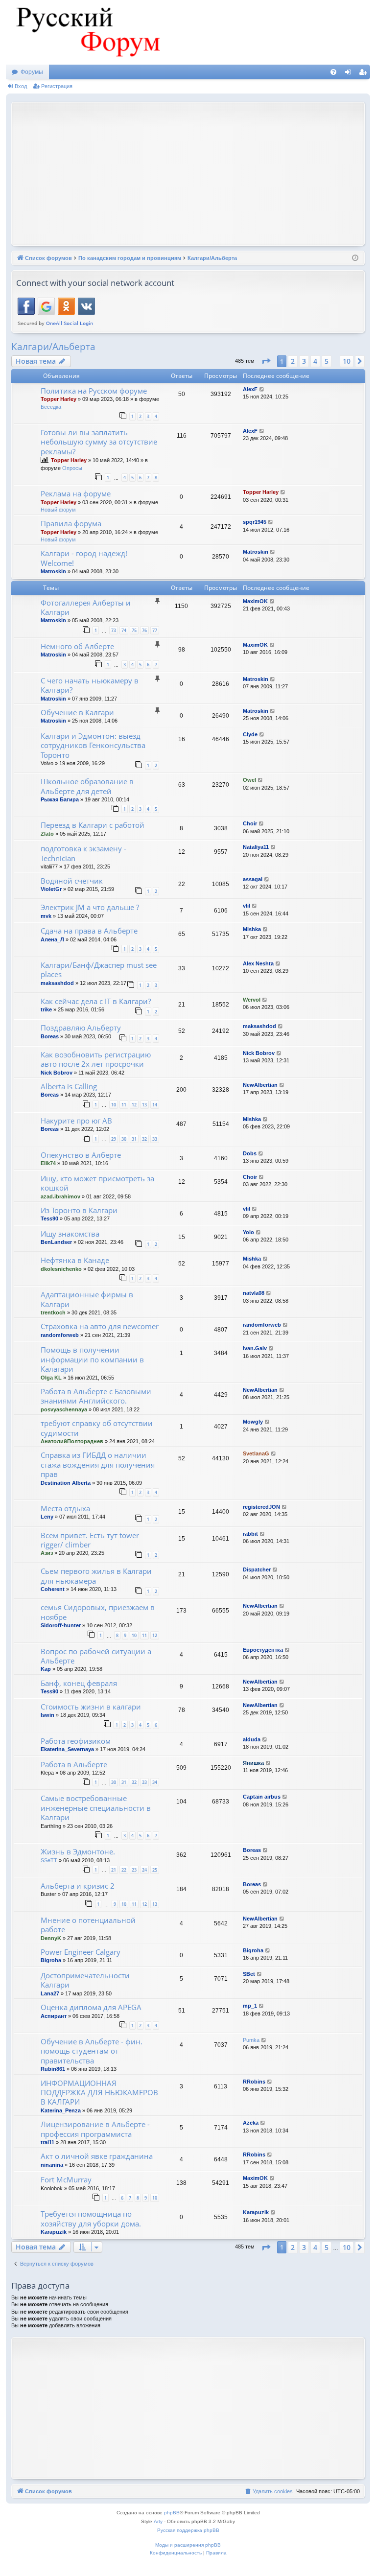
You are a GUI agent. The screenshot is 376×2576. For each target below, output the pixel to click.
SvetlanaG (256, 1453)
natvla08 (254, 1293)
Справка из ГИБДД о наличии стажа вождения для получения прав (98, 1464)
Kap (46, 1669)
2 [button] (293, 361)
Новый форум (58, 510)
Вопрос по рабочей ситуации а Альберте (96, 1656)
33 (155, 1139)
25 (155, 1870)
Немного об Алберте (77, 646)
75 (134, 630)
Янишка (253, 1763)
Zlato (47, 834)
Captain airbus (262, 1797)
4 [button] (315, 361)
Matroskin (53, 571)
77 (155, 630)
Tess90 (49, 1218)
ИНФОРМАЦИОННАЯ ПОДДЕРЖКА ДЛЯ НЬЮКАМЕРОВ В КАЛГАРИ (99, 2093)
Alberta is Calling (69, 1086)
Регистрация (57, 86)
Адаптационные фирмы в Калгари (87, 1299)
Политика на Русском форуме (94, 391)
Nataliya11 (256, 847)
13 (144, 1105)
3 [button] (304, 361)
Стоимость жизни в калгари (91, 1707)
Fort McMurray (66, 2179)
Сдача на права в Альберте (89, 931)
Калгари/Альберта (53, 347)
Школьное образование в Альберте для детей (87, 786)
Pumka (251, 2040)
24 (144, 1870)
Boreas (50, 1036)
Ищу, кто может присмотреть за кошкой (97, 1183)
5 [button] (327, 361)
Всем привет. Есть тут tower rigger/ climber (90, 1540)
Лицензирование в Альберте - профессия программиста (95, 2129)
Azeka (251, 2123)
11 (124, 1105)
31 (134, 1139)
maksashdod (57, 983)
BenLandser (56, 1242)
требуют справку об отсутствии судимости (97, 1428)
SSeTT (49, 1860)
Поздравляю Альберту (81, 1028)
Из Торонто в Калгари (79, 1210)
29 (114, 1139)
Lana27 (50, 1993)
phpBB (172, 2513)
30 (124, 1139)
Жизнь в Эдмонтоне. (78, 1851)
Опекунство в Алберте (81, 1155)
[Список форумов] (87, 32)
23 (134, 1870)
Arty (158, 2521)
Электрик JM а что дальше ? (90, 907)
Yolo (248, 1232)
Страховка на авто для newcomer (100, 1326)
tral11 (47, 2142)
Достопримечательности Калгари (85, 1980)
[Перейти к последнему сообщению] (262, 389)
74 (124, 630)
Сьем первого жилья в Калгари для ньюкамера (96, 1576)
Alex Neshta (258, 963)
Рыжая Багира (60, 799)
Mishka (252, 929)
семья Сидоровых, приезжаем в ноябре (98, 1612)
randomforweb (60, 1335)
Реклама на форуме (76, 493)
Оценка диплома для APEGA (91, 2007)
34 (155, 1782)
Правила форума (71, 523)
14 (155, 1105)
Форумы (32, 72)
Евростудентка (263, 1650)
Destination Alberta (66, 1483)
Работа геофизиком (76, 1741)
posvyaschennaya (64, 1409)
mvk (46, 916)
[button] (266, 361)
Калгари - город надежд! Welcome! (84, 558)
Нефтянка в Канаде (75, 1260)
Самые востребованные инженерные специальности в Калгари (96, 1808)
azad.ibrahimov (60, 1196)
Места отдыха (65, 1508)
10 (114, 1105)
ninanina (52, 2165)
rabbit (250, 1534)
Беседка (51, 407)
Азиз (47, 1553)
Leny (47, 1517)
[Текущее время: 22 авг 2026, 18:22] (355, 258)
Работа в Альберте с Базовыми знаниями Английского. (96, 1396)
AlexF (250, 389)
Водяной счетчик (72, 881)
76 (144, 630)
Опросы (72, 468)
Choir (250, 823)
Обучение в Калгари (77, 712)
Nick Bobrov (57, 1073)
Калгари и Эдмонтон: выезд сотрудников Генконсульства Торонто (93, 745)
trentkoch (53, 1312)
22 (124, 1870)
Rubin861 (53, 2069)
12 (134, 1105)
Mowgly (253, 1422)
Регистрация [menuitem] (365, 74)
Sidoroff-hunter (61, 1625)
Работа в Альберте (74, 1764)
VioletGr (51, 889)
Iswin (47, 1715)
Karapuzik (54, 2232)
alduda (252, 1739)
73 (114, 630)
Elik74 (48, 1163)
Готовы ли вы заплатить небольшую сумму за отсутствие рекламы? (99, 442)
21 (114, 1870)
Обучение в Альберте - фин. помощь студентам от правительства (92, 2051)
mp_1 (250, 2006)
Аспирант (54, 2016)
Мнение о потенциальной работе (88, 1925)
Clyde (250, 734)
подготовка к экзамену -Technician (83, 853)
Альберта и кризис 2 (78, 1886)
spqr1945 (255, 522)
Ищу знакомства (70, 1234)
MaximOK (255, 601)
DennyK (51, 1938)
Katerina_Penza (61, 2110)
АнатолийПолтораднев (72, 1441)
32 (144, 1139)
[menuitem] (333, 72)
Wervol (252, 1000)
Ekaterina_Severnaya (67, 1749)
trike (46, 1009)
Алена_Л (52, 939)
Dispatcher (257, 1569)
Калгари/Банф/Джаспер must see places (99, 970)
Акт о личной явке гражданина (97, 2156)
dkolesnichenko (61, 1269)
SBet (249, 1974)
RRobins (254, 2082)
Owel (249, 780)
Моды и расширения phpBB (188, 2545)
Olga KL (51, 1378)
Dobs (250, 1153)
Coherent (53, 1589)
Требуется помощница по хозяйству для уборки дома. (91, 2218)
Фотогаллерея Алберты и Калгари (86, 607)
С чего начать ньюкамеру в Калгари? (90, 685)
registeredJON (261, 1507)
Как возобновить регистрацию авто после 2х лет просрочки (96, 1059)
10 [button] (347, 361)
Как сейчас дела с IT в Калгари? (96, 1001)
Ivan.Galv (255, 1348)
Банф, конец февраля (79, 1683)
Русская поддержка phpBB (188, 2530)
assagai (253, 879)
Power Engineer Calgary (81, 1952)
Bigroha (51, 1960)
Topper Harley (59, 399)
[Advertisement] (196, 173)
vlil (247, 906)
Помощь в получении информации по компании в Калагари (92, 1359)
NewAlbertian (260, 1085)
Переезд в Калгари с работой (93, 825)
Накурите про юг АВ (76, 1121)
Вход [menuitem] (350, 74)
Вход (21, 86)
